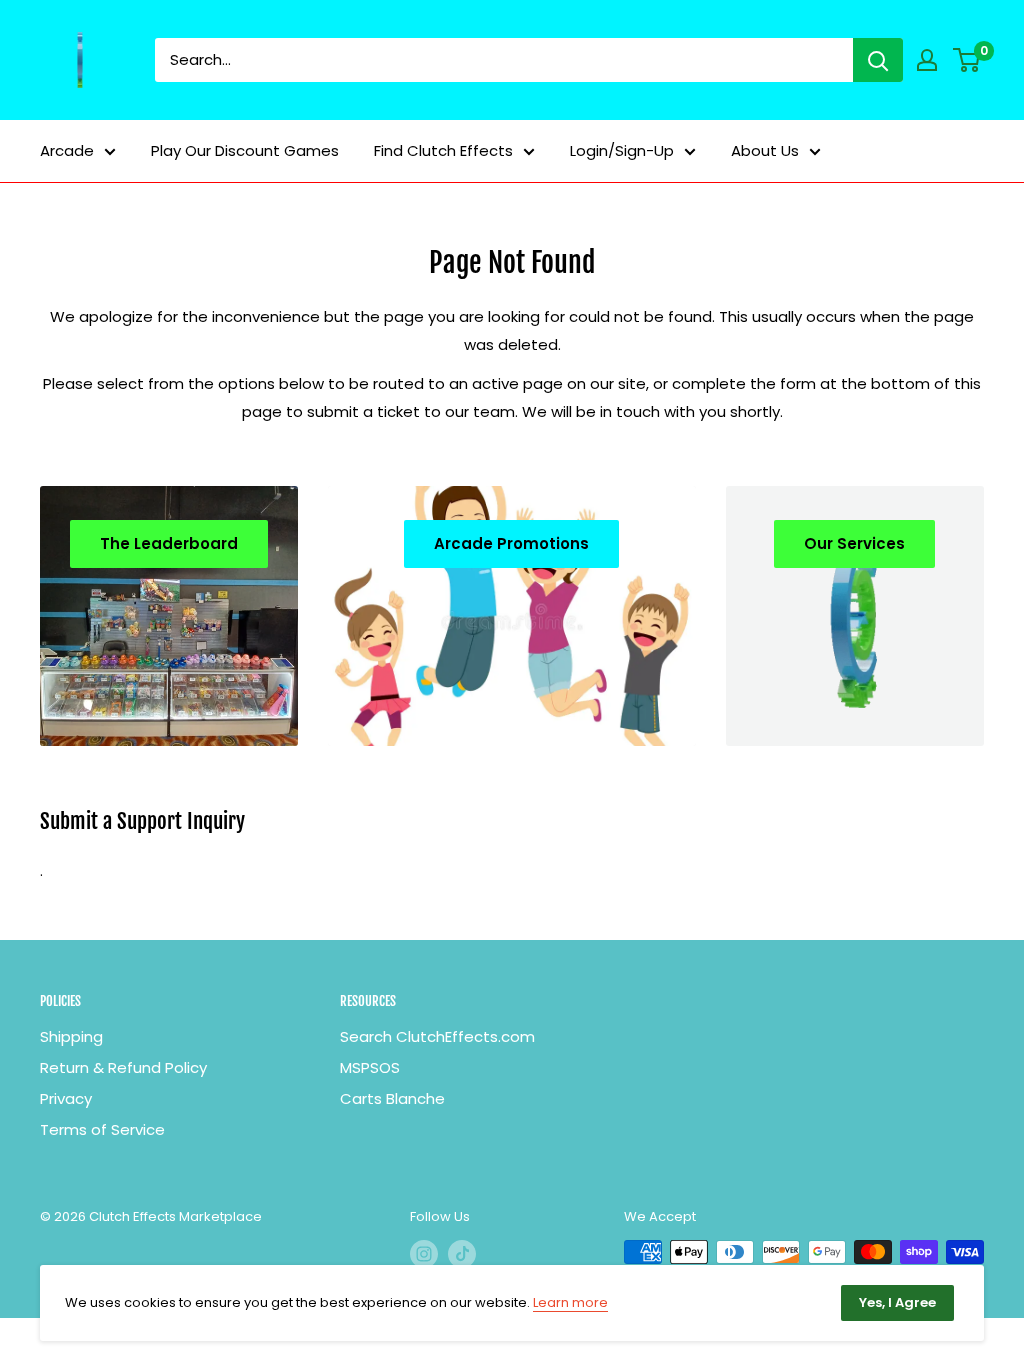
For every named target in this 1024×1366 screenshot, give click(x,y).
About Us (765, 150)
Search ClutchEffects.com (437, 1036)
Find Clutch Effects (443, 150)
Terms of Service (102, 1129)
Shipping (71, 1036)
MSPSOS (370, 1067)
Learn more (570, 1302)
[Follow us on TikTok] (462, 1254)
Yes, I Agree (897, 1302)
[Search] (878, 60)
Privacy (66, 1098)
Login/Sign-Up (622, 150)
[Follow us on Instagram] (424, 1254)
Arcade (67, 150)
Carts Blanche (392, 1098)
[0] (967, 60)
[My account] (927, 60)
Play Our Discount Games (245, 150)
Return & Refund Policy (123, 1067)
